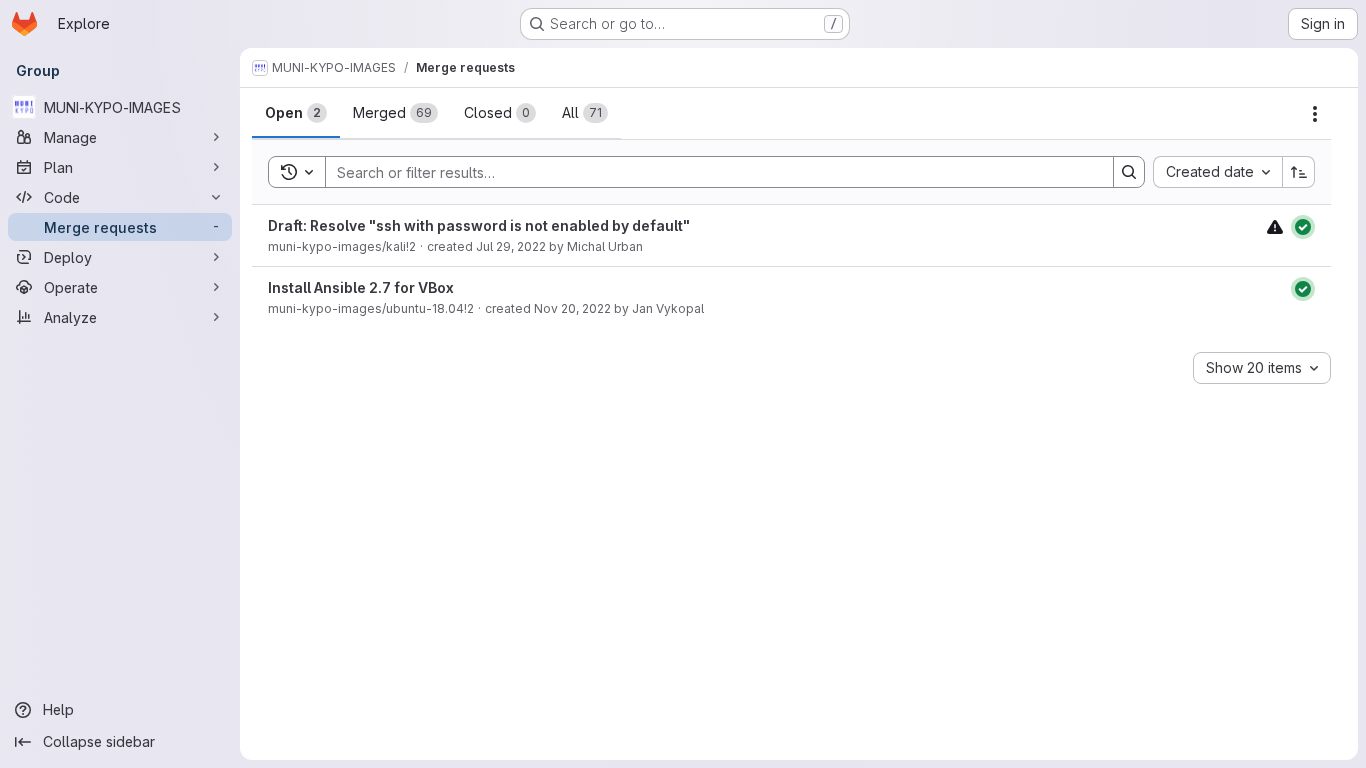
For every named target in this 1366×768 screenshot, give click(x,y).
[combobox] (1217, 172)
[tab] (296, 113)
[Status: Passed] (1303, 227)
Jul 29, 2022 (511, 246)
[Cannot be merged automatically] (1275, 226)
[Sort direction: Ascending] (1299, 172)
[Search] (1129, 172)
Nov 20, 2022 (572, 308)
